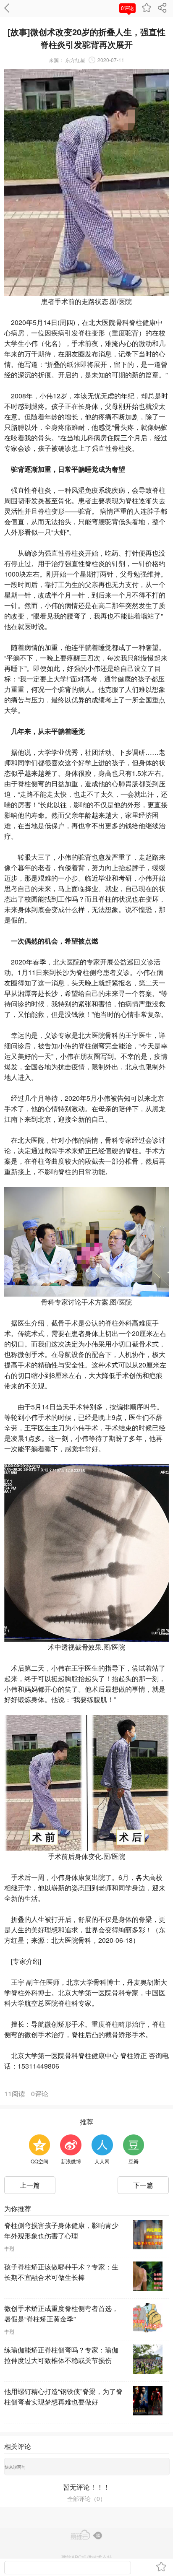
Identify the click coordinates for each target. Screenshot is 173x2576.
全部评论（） (86, 2498)
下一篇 (143, 2185)
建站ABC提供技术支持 (87, 2557)
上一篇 (30, 2185)
